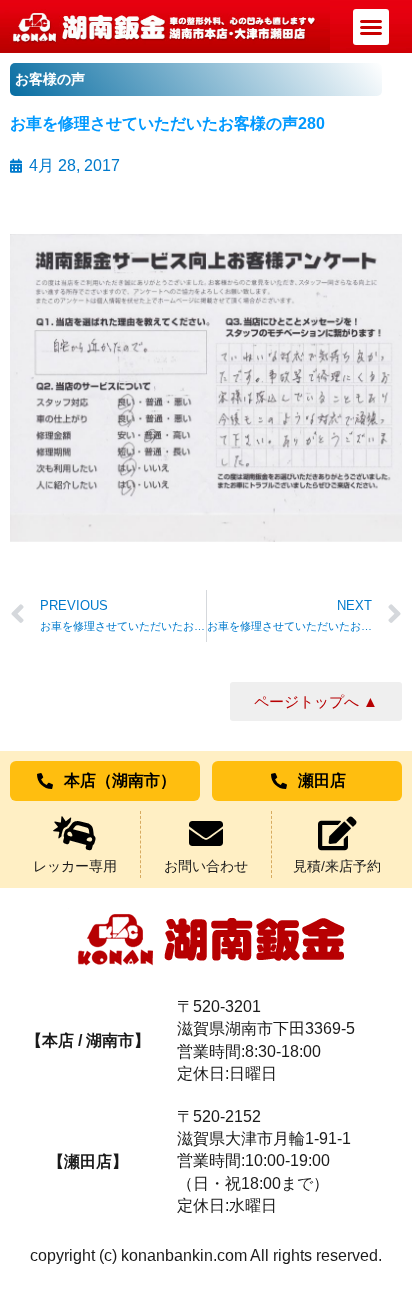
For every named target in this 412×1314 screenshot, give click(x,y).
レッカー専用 (75, 866)
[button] (371, 27)
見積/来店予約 (337, 866)
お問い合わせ (206, 866)
